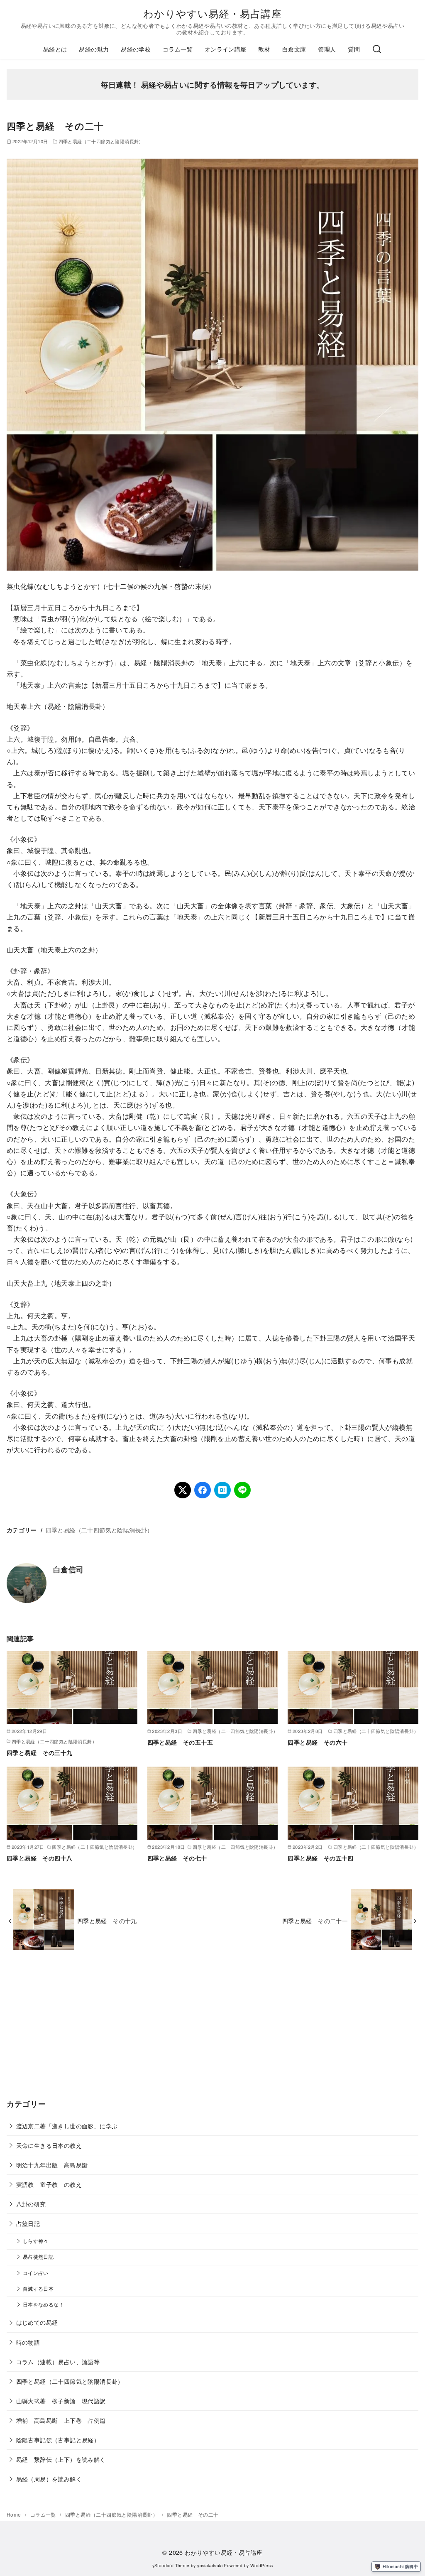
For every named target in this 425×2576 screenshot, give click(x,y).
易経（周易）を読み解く (49, 2479)
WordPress (262, 2565)
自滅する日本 (38, 2289)
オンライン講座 (226, 49)
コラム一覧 (178, 49)
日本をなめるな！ (43, 2304)
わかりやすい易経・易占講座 (212, 13)
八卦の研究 (31, 2204)
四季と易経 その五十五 (180, 1742)
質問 (354, 49)
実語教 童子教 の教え (49, 2184)
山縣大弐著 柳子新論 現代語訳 (61, 2401)
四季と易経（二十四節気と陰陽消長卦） (101, 141)
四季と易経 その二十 (193, 2514)
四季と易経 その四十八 (39, 1858)
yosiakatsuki (210, 2565)
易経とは (55, 49)
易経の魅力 (94, 49)
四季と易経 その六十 (318, 1742)
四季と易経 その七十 (177, 1858)
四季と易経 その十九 (107, 1920)
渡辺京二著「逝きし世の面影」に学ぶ (67, 2126)
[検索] (377, 49)
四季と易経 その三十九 (39, 1752)
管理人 (327, 49)
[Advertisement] (212, 2031)
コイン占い (36, 2273)
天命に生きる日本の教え (49, 2145)
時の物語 (28, 2342)
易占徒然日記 (38, 2257)
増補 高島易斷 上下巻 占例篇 (61, 2420)
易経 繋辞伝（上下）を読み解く (61, 2459)
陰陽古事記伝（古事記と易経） (58, 2440)
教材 (264, 49)
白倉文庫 (294, 49)
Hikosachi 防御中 (400, 2566)
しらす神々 (36, 2241)
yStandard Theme (171, 2565)
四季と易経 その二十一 (315, 1920)
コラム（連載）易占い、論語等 (58, 2362)
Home (15, 2514)
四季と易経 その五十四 (320, 1858)
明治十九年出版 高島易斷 (52, 2165)
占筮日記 (28, 2223)
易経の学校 (136, 49)
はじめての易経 (37, 2322)
